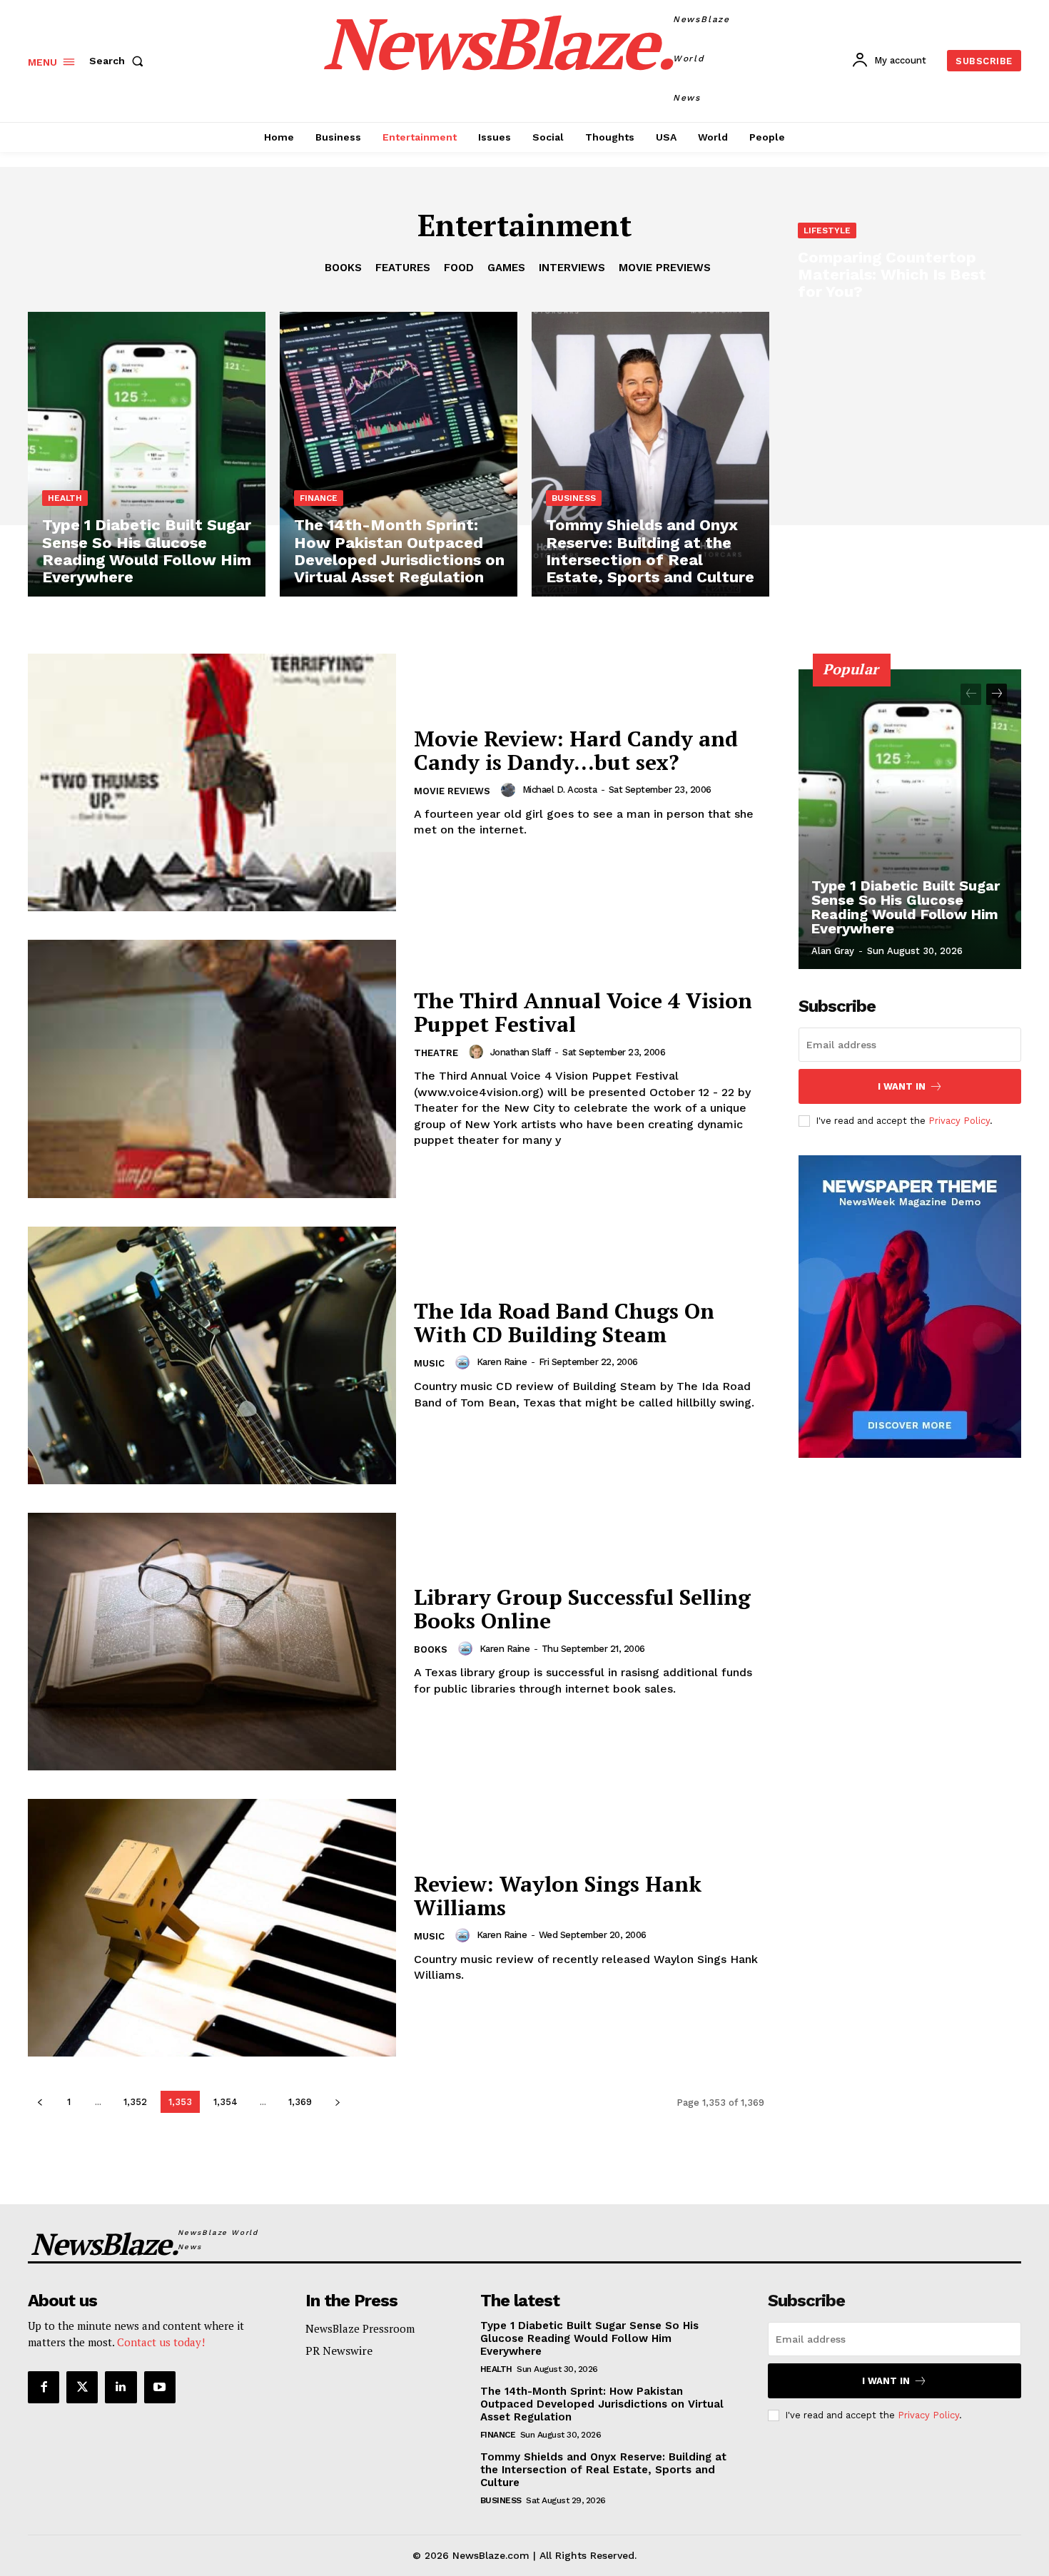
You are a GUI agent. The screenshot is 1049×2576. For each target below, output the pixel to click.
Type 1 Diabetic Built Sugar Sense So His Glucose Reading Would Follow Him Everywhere (906, 907)
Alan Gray (833, 951)
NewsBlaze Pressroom (360, 2328)
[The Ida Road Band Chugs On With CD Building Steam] (212, 1355)
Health (65, 498)
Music (429, 1363)
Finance (319, 498)
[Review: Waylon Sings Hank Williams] (212, 1928)
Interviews (572, 268)
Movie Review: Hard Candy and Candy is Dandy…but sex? (576, 750)
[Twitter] (82, 2387)
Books (343, 268)
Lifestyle (827, 230)
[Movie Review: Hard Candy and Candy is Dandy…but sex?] (212, 782)
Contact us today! (161, 2342)
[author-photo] (510, 790)
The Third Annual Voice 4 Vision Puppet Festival (583, 1012)
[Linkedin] (121, 2387)
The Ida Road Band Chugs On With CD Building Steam (564, 1323)
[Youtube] (160, 2387)
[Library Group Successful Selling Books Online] (212, 1642)
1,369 (300, 2102)
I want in (902, 1086)
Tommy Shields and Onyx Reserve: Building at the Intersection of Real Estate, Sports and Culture (603, 2470)
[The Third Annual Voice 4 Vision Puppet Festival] (212, 1069)
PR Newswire (339, 2351)
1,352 (135, 2102)
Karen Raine (502, 1362)
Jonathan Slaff (521, 1052)
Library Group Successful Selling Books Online (582, 1609)
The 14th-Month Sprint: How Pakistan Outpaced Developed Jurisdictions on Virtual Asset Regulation (602, 2404)
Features (403, 268)
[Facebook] (44, 2387)
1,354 (225, 2102)
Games (506, 268)
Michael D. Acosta (560, 790)
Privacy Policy (959, 1121)
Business (574, 498)
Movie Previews (665, 268)
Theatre (436, 1053)
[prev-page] (40, 2102)
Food (459, 268)
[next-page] (337, 2102)
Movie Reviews (452, 791)
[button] (119, 61)
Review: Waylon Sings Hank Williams (558, 1896)
